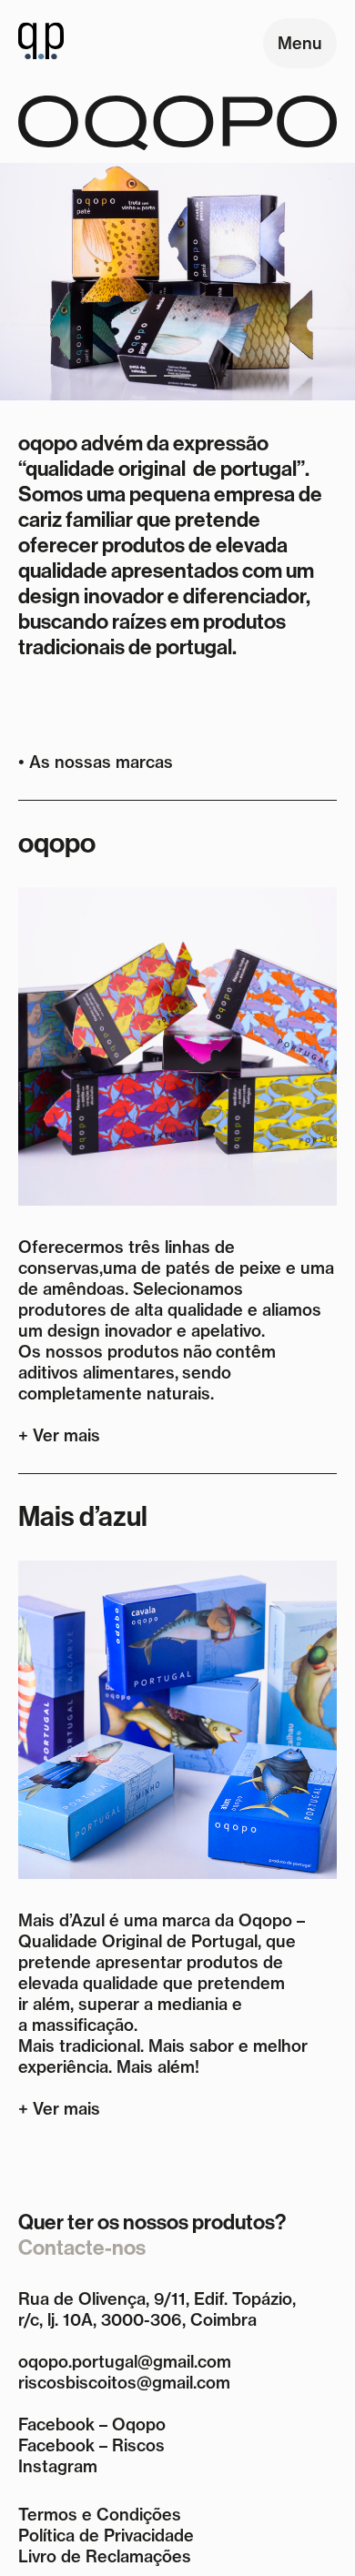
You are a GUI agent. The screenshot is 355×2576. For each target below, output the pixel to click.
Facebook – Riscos (91, 2445)
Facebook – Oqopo (92, 2424)
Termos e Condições (100, 2515)
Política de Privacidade (106, 2536)
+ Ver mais (59, 1435)
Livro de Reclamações (105, 2556)
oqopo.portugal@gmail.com (125, 2362)
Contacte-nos (82, 2248)
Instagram (58, 2466)
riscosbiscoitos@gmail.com (124, 2383)
